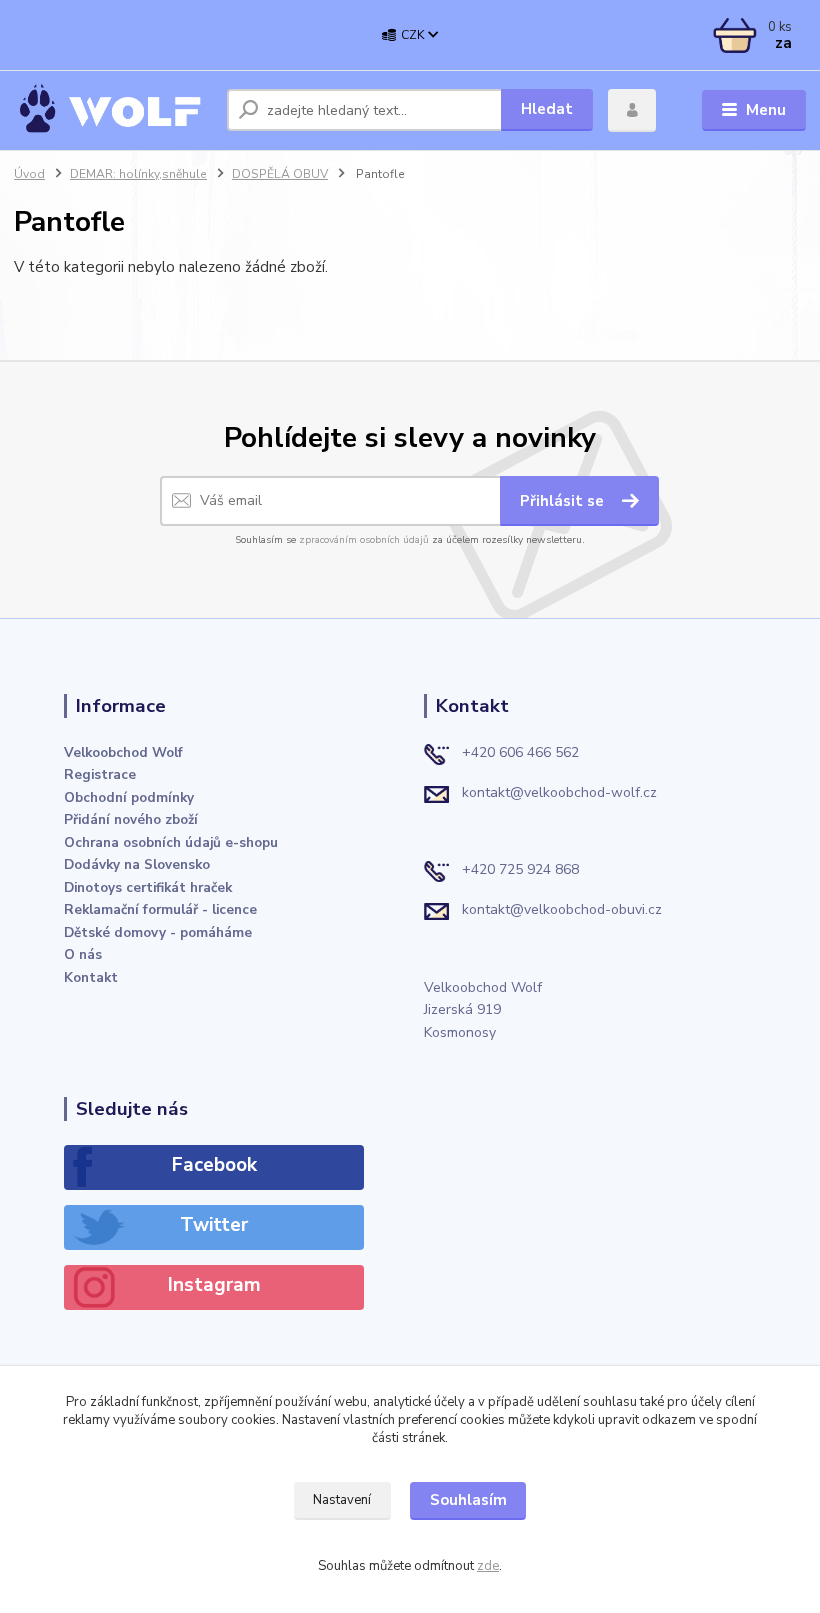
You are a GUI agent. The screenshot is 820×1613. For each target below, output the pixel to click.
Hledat (547, 109)
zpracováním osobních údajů (364, 540)
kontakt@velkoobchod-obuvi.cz (562, 909)
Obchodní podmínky (129, 797)
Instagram (214, 1285)
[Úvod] (113, 110)
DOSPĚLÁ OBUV (280, 174)
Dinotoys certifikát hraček (148, 887)
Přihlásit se (564, 501)
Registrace (100, 774)
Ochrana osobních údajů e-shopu (171, 842)
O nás (83, 954)
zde (488, 1566)
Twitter (214, 1225)
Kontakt (91, 977)
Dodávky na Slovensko (137, 864)
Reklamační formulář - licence (160, 909)
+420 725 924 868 (520, 869)
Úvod (29, 174)
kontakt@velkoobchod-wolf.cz (559, 792)
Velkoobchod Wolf (123, 752)
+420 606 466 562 (520, 752)
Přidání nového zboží (131, 819)
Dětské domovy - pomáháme (158, 932)
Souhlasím (468, 1500)
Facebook (214, 1165)
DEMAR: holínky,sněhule (138, 174)
